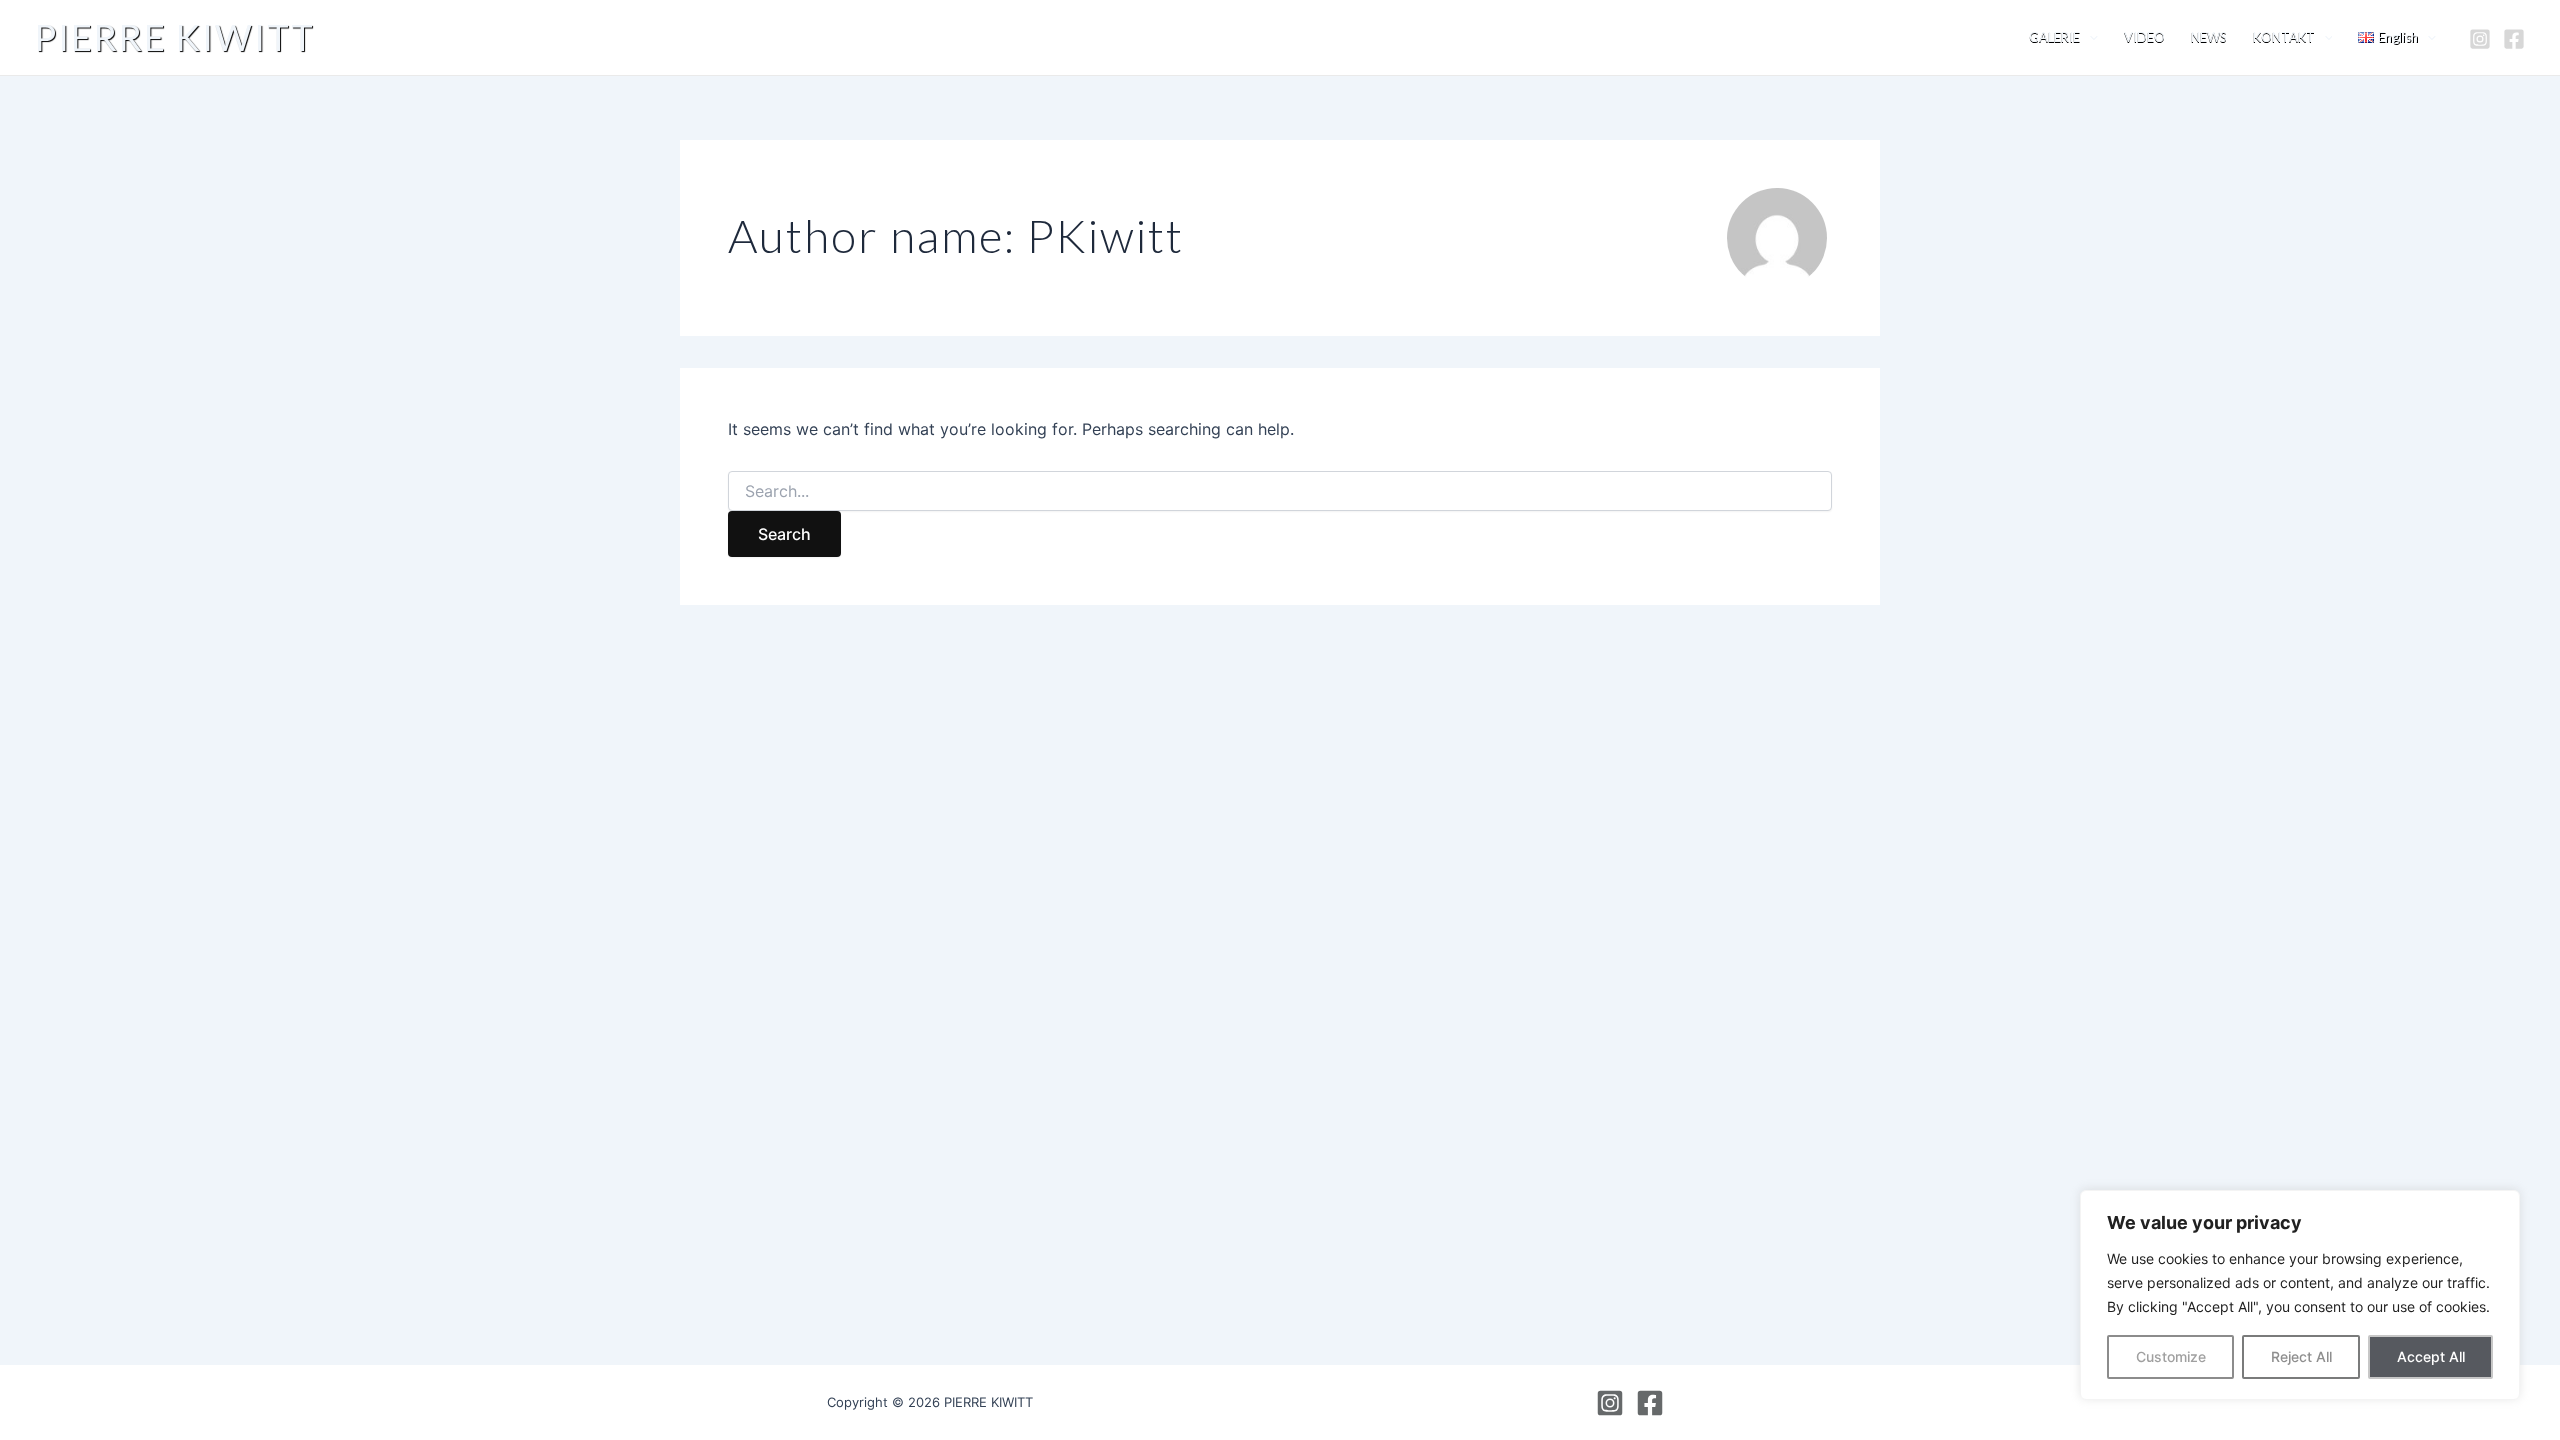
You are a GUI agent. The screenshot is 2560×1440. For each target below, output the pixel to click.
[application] (2089, 37)
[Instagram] (2480, 39)
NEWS (2209, 37)
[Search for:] (1280, 491)
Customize (2171, 1356)
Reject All (2301, 1356)
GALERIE (2054, 37)
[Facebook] (2514, 39)
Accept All (2431, 1356)
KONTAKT (2284, 37)
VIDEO (2144, 37)
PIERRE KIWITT (175, 37)
